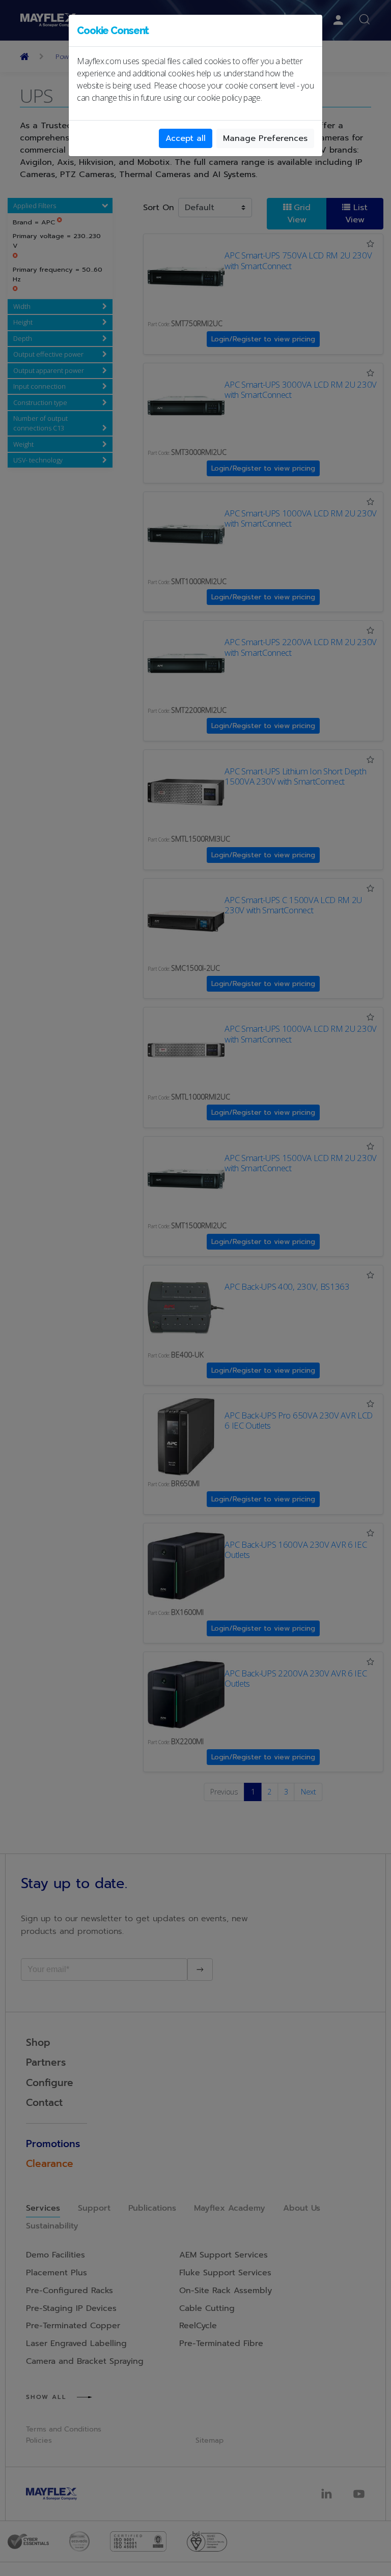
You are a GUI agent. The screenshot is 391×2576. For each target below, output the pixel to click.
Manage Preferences (265, 138)
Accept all (186, 138)
